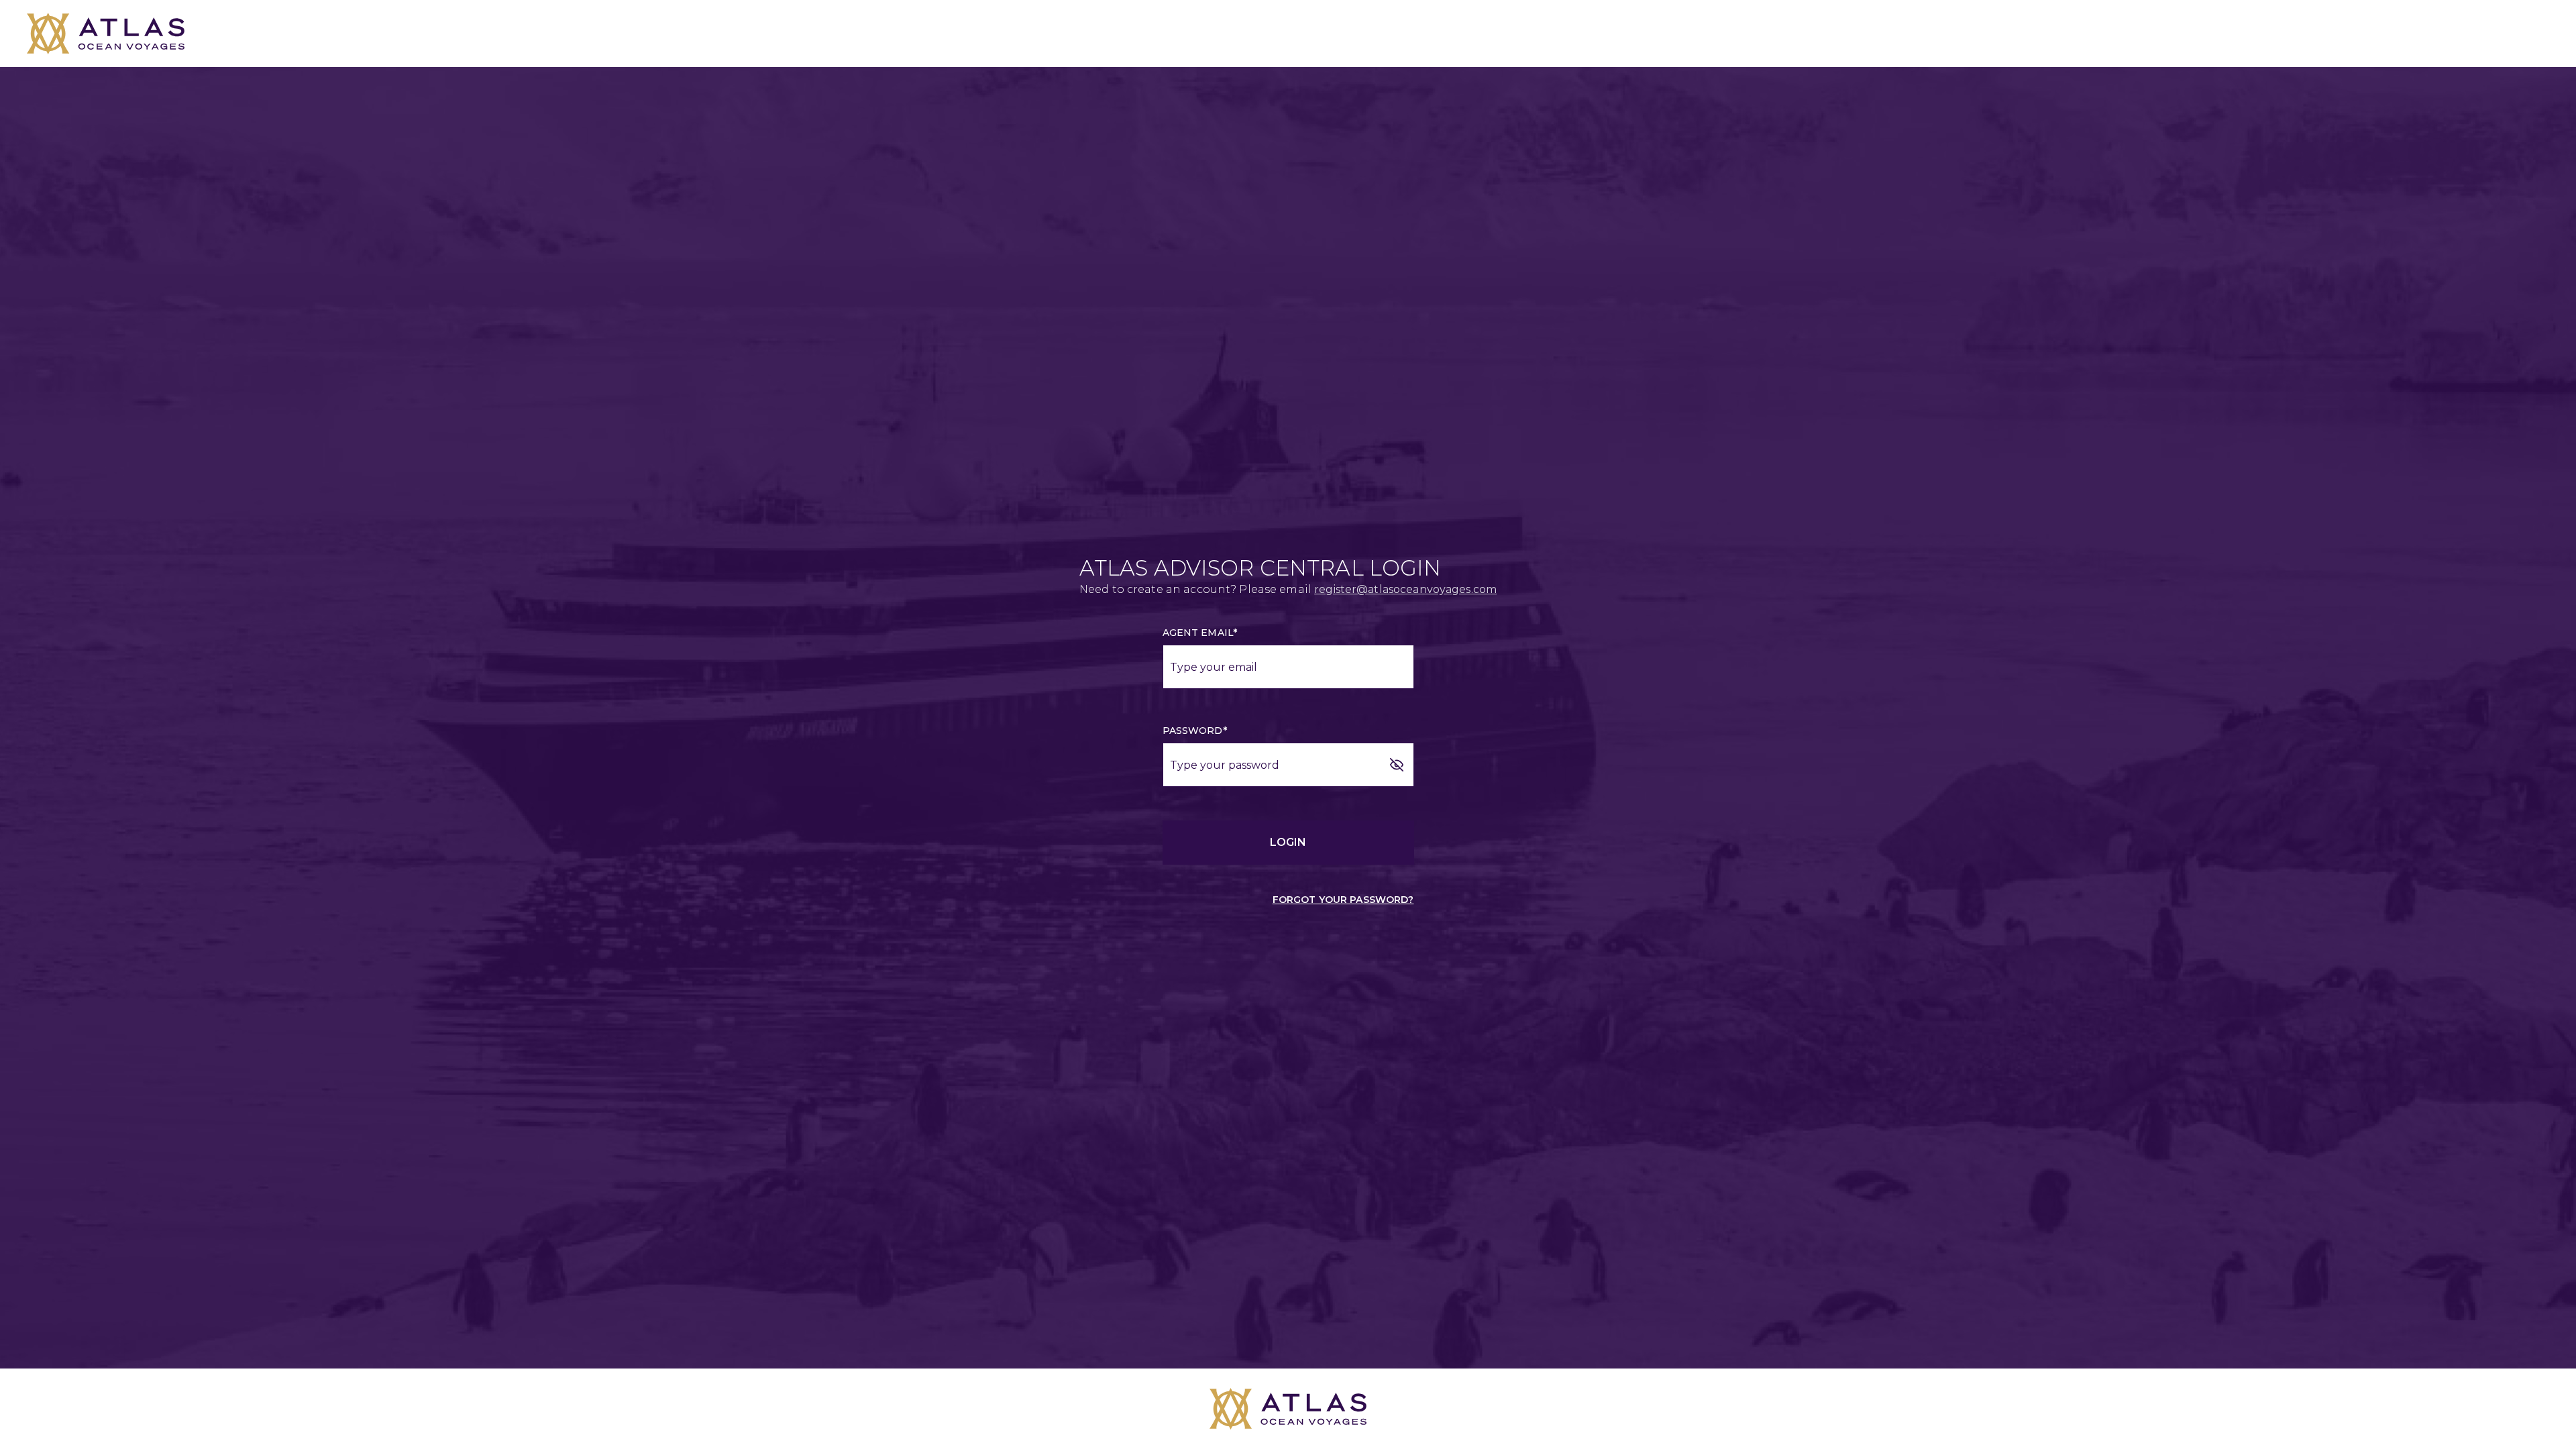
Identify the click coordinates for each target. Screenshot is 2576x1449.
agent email (1200, 633)
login (1288, 842)
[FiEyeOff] (1397, 765)
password (1195, 731)
